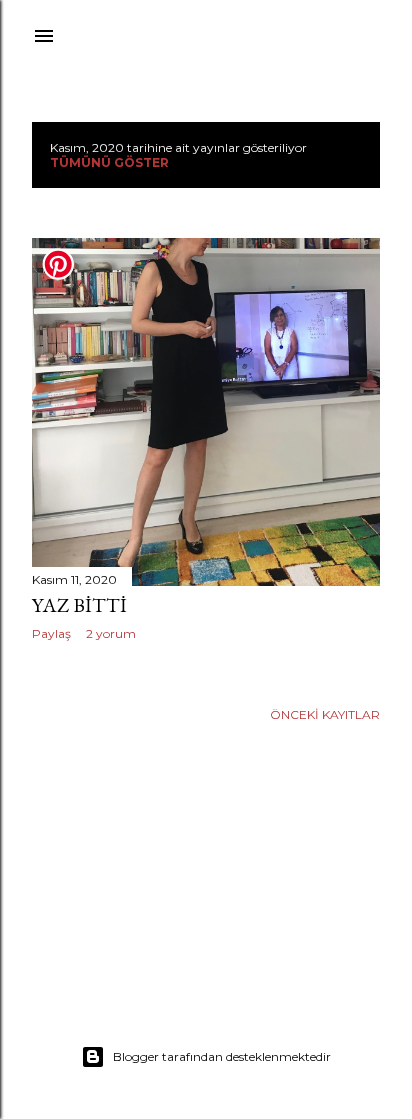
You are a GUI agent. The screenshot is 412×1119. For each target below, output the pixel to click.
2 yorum (111, 633)
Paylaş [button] (51, 633)
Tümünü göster (109, 162)
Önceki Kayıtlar (325, 714)
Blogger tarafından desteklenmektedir (222, 1056)
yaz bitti (79, 605)
